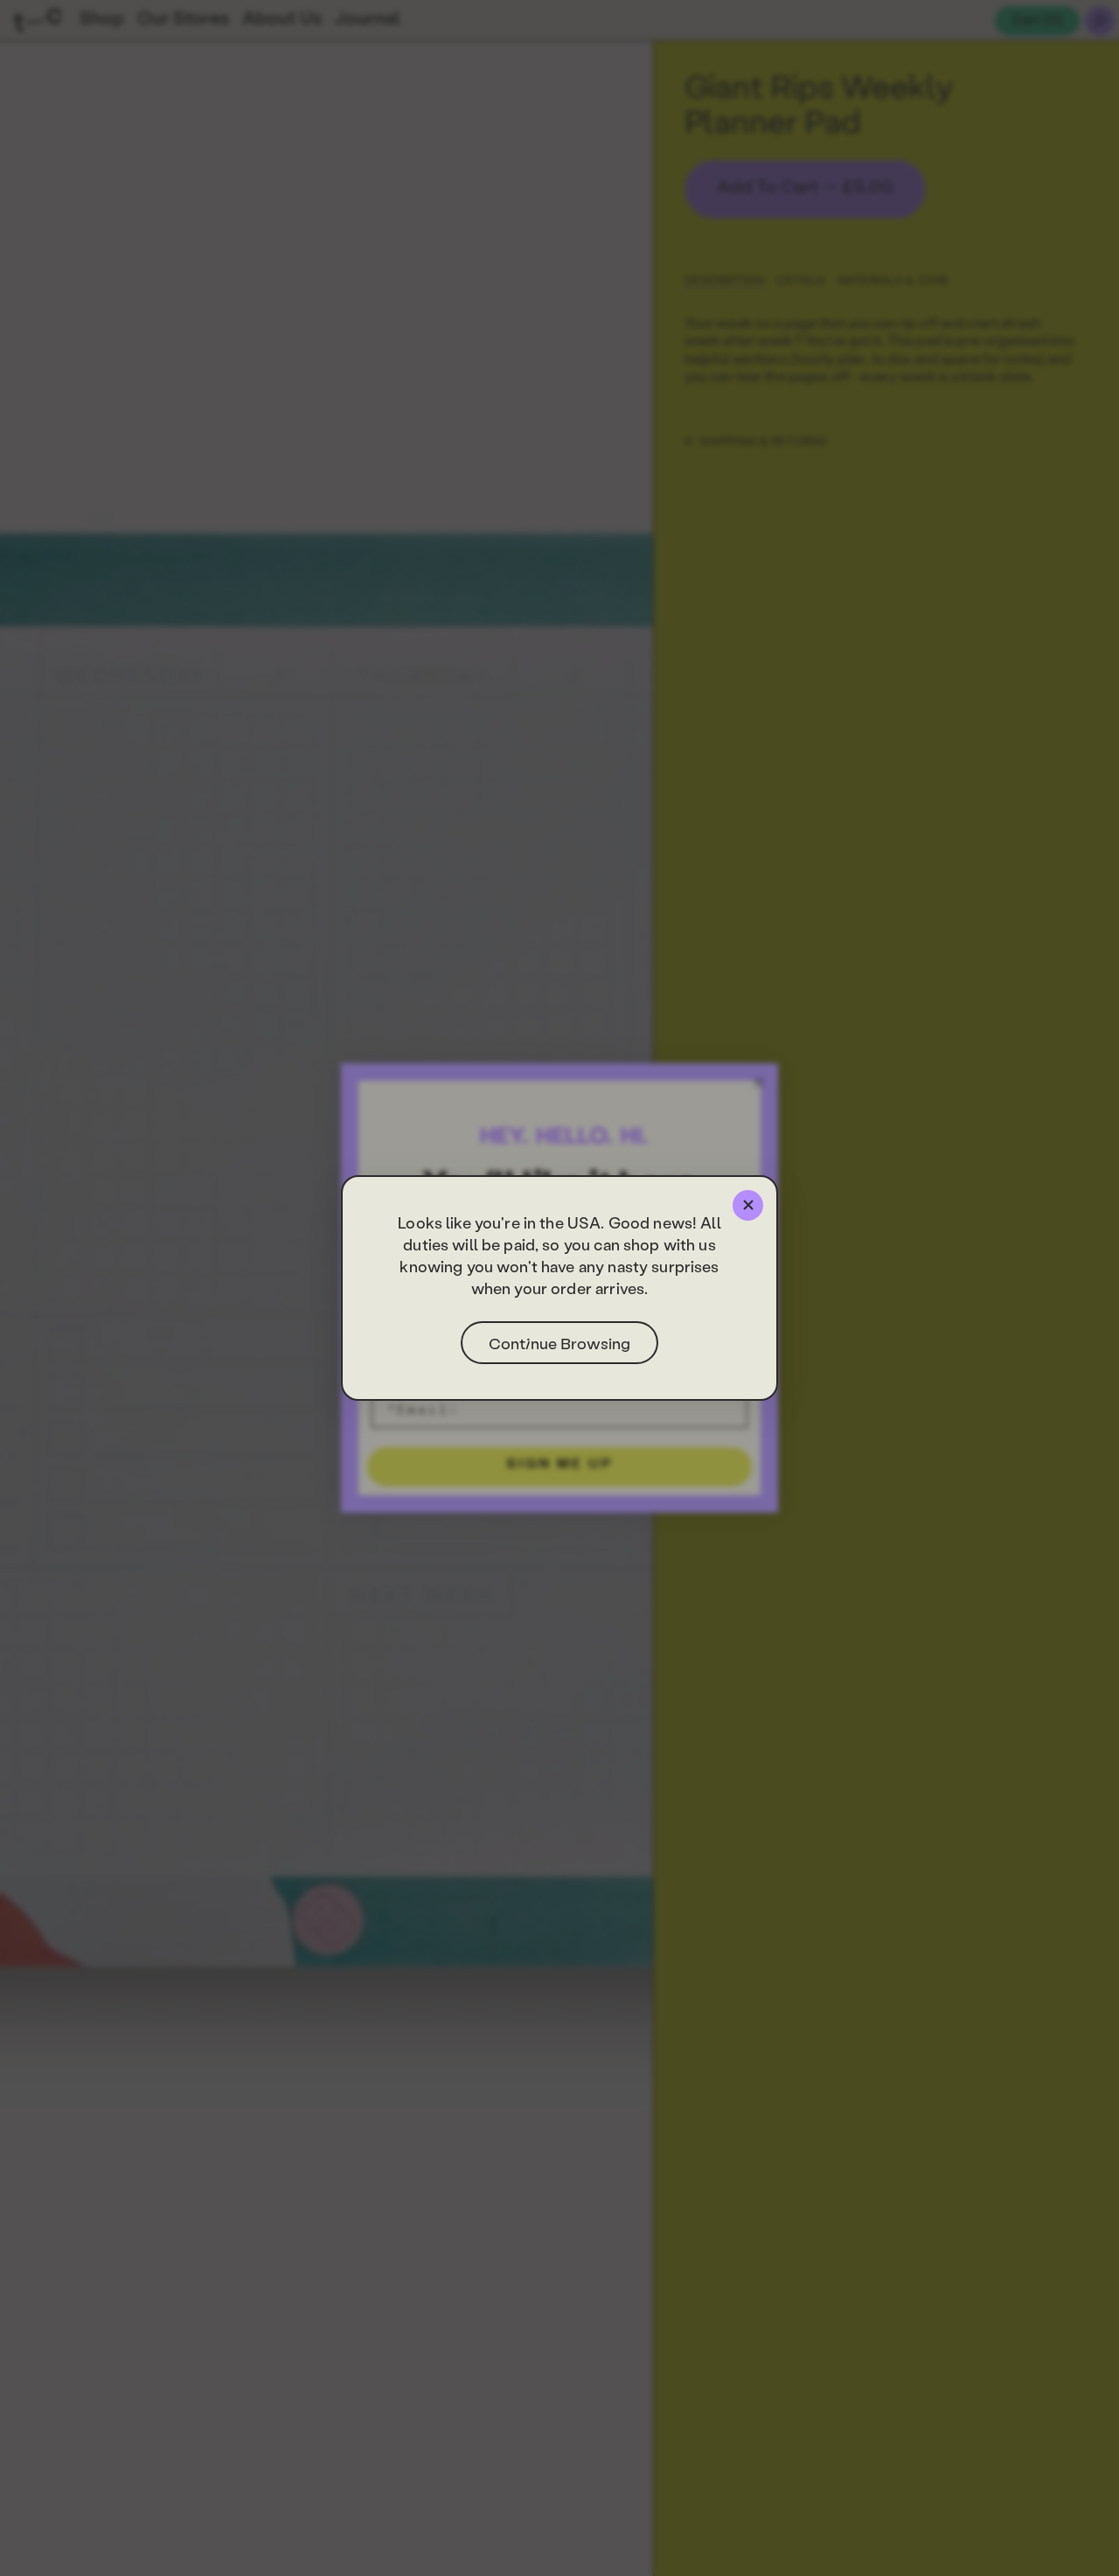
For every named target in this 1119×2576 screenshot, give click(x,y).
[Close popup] (748, 1205)
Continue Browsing (559, 1343)
